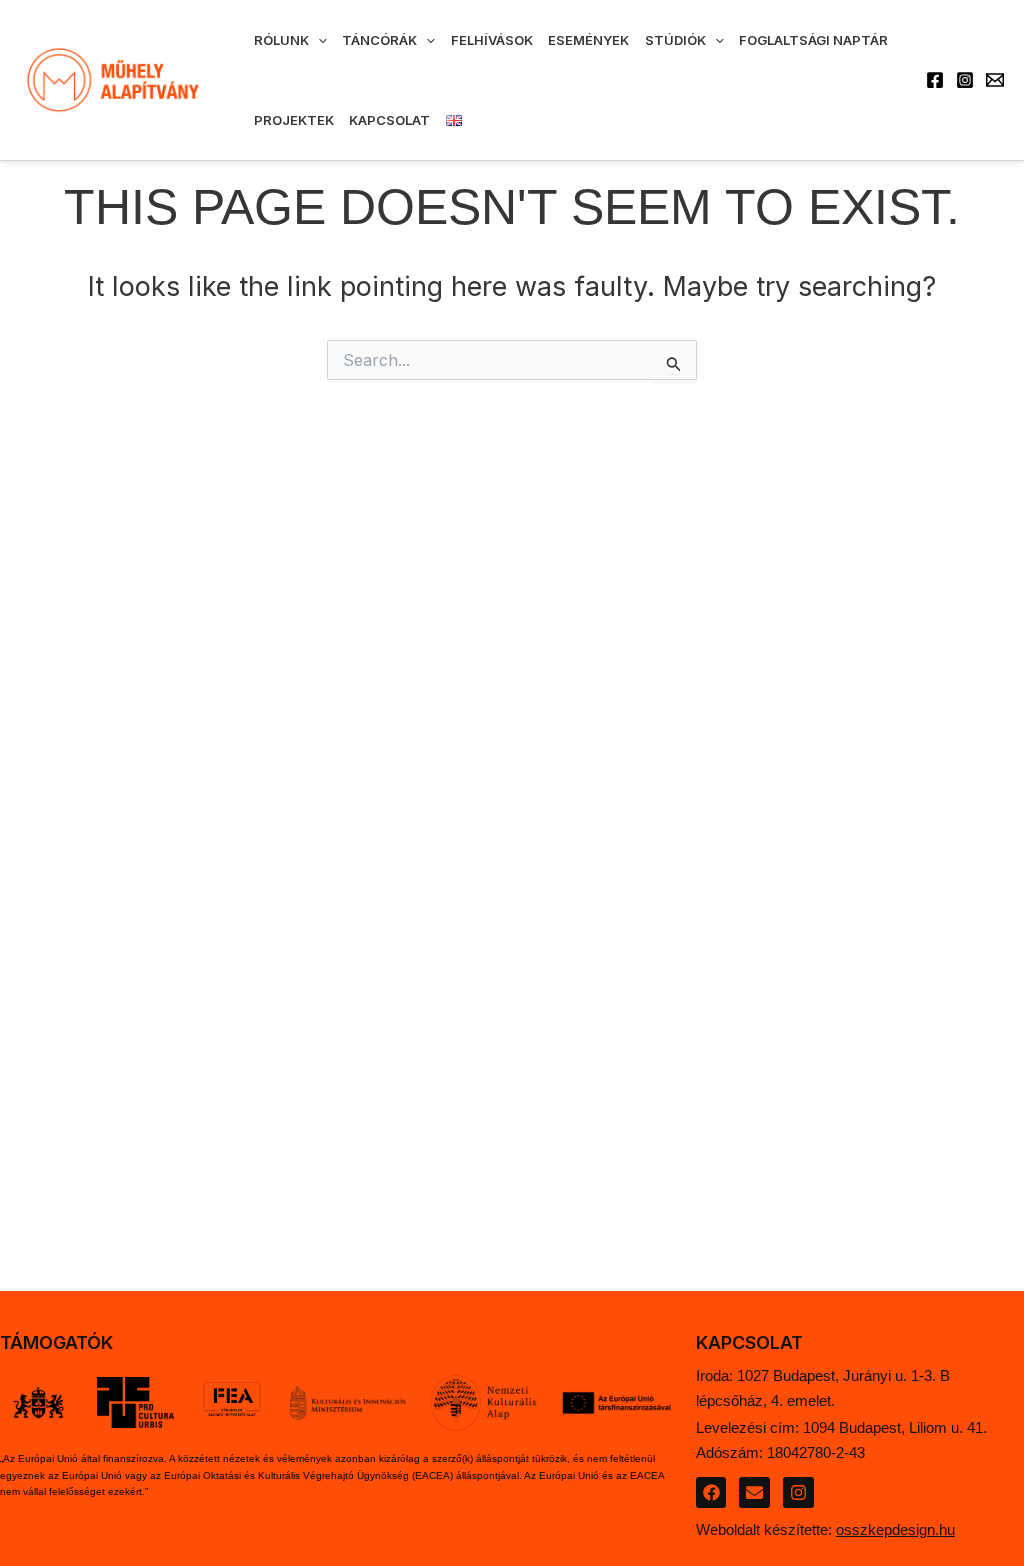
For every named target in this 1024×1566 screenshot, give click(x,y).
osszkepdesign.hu (895, 1529)
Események (588, 40)
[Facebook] (935, 80)
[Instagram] (965, 80)
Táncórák (379, 40)
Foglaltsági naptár (813, 40)
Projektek (294, 120)
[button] (318, 40)
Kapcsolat (389, 120)
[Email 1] (995, 80)
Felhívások (492, 40)
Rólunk (281, 40)
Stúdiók (675, 40)
